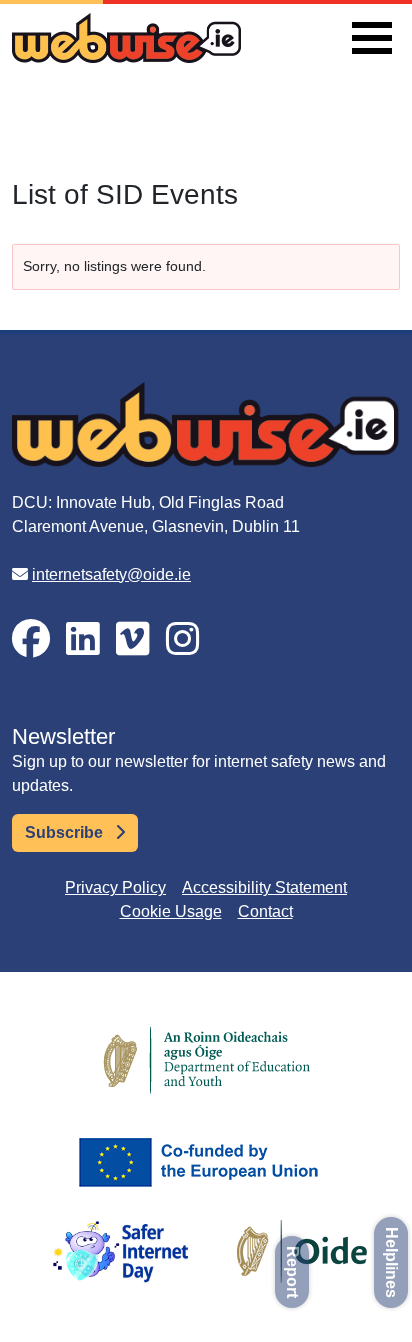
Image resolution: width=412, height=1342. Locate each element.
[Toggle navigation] (372, 38)
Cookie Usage (171, 911)
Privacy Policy (115, 887)
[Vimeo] (133, 639)
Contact (265, 911)
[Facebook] (31, 639)
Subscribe (66, 832)
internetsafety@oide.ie (111, 574)
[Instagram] (183, 639)
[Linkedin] (83, 639)
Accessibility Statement (264, 887)
